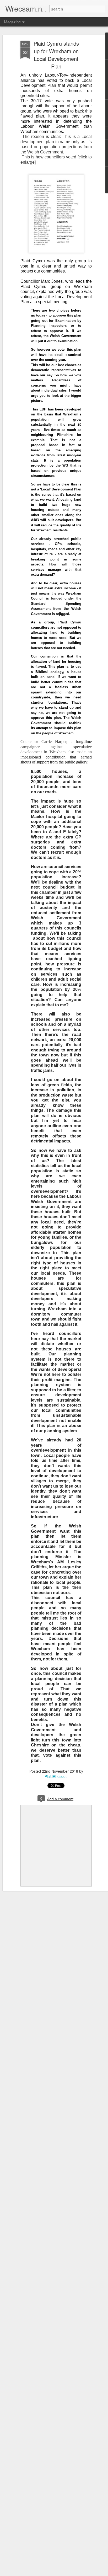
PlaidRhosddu (56, 1776)
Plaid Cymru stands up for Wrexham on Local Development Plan (56, 55)
